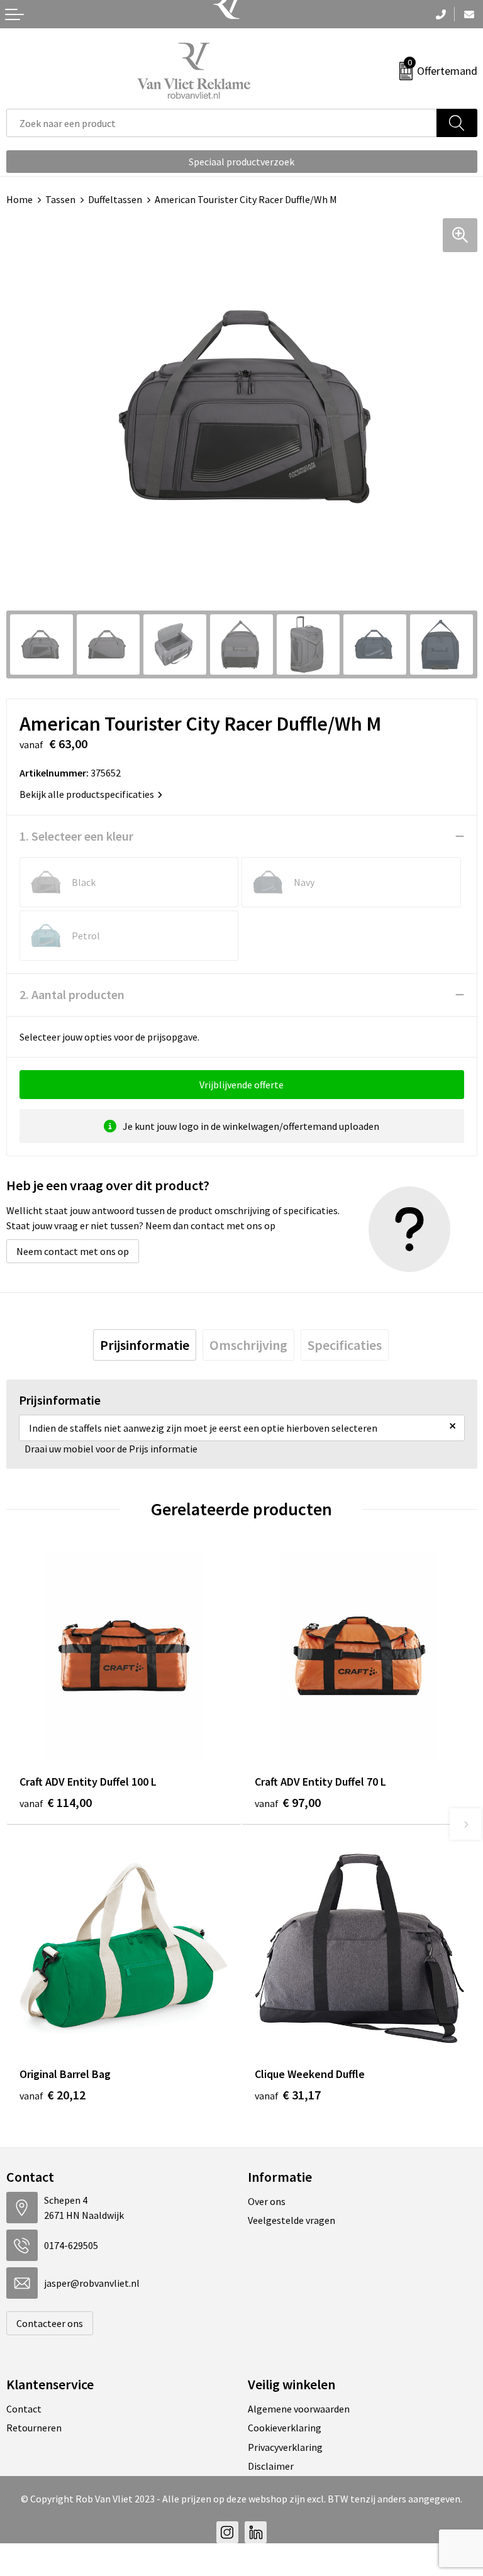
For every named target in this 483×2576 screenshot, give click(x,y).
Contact (24, 2409)
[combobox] (222, 123)
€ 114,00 (56, 1802)
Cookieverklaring (285, 2428)
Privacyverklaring (285, 2447)
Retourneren (34, 2428)
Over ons (267, 2201)
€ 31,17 (288, 2095)
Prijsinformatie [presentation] (145, 1345)
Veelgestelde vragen (291, 2220)
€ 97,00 (288, 1802)
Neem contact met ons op (73, 1251)
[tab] (145, 1345)
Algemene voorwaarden (299, 2409)
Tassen (60, 199)
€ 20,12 (53, 2095)
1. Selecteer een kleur (76, 836)
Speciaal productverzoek (241, 162)
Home (19, 199)
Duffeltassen (115, 199)
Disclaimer (271, 2466)
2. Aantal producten (72, 994)
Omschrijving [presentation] (248, 1345)
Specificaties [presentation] (345, 1345)
